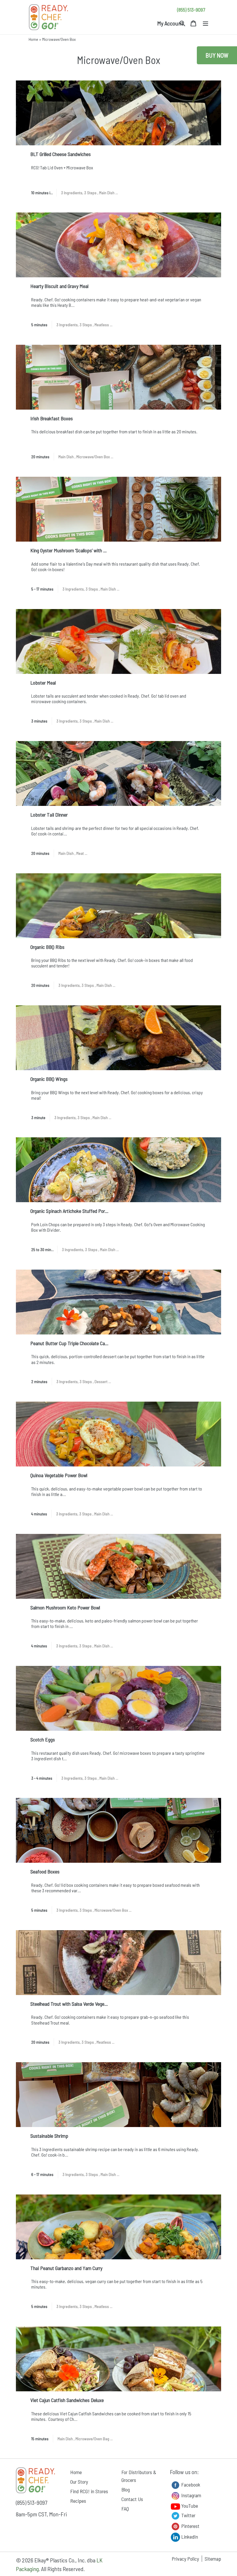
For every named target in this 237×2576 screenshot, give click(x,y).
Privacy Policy (185, 2559)
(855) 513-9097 (191, 10)
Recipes (78, 2501)
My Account (170, 23)
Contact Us (132, 2499)
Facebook (190, 2485)
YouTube (189, 2506)
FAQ (125, 2509)
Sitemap (213, 2559)
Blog (126, 2489)
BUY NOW (217, 55)
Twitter (188, 2515)
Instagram (191, 2495)
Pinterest (190, 2526)
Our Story (79, 2482)
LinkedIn (189, 2537)
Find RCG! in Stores (89, 2491)
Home (33, 39)
